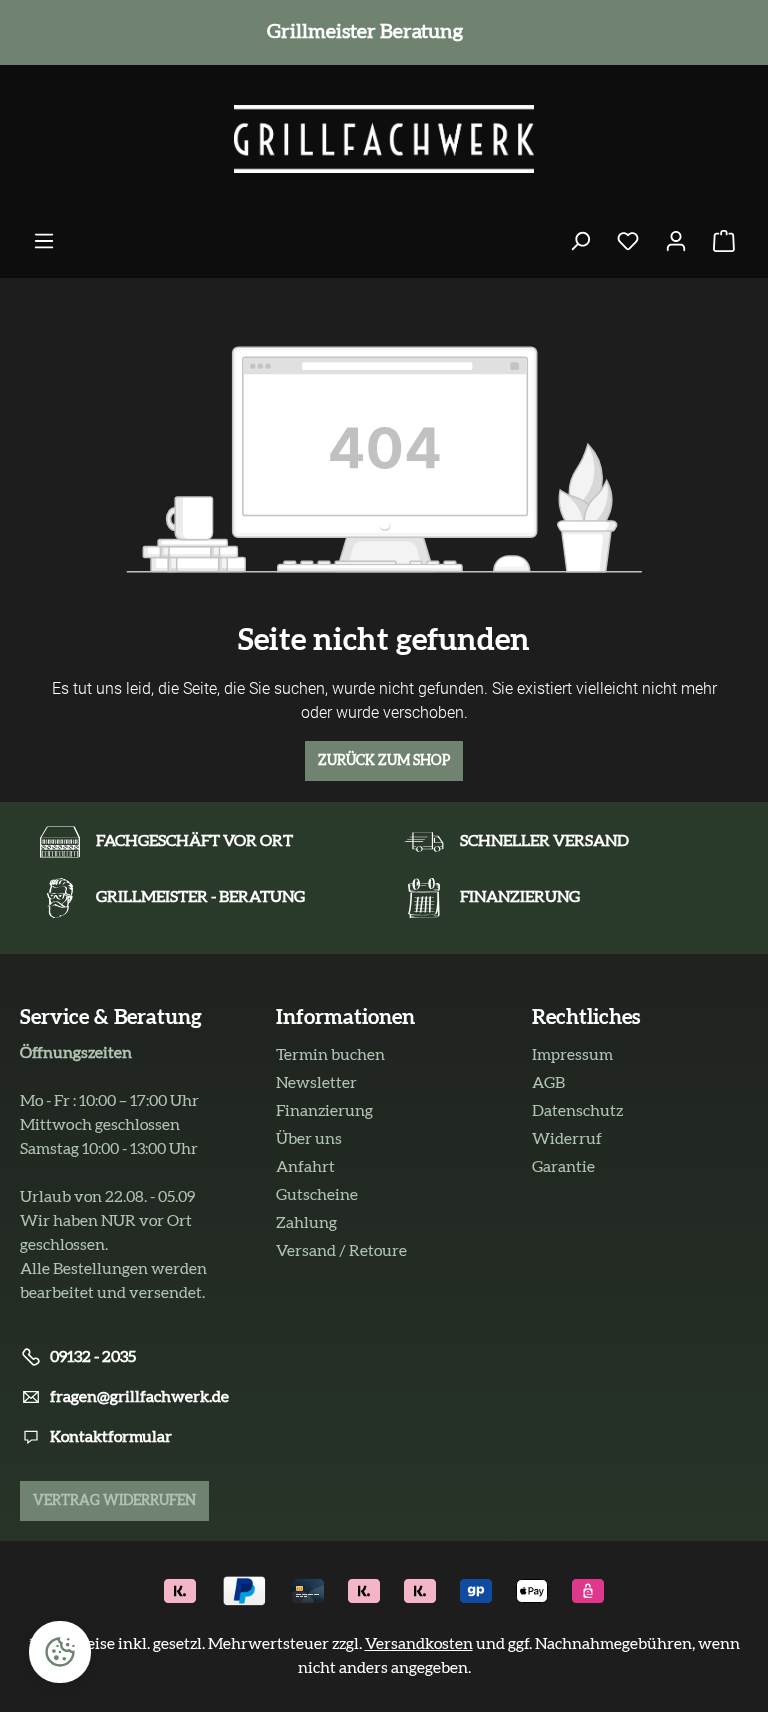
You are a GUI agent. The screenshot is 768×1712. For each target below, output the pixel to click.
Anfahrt (305, 1167)
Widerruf (567, 1139)
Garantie (563, 1167)
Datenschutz (577, 1111)
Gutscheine (317, 1195)
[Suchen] (580, 241)
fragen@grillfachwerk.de (139, 1397)
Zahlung (306, 1223)
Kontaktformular (111, 1437)
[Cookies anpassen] (60, 1652)
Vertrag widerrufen (114, 1501)
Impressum (572, 1055)
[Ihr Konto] (676, 241)
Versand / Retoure (341, 1251)
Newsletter (316, 1083)
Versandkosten (419, 1644)
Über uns (309, 1139)
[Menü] (44, 241)
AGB (548, 1083)
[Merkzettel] (628, 241)
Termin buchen (330, 1055)
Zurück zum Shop (384, 761)
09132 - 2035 (93, 1357)
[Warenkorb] (724, 241)
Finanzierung (324, 1111)
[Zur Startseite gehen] (384, 139)
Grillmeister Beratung (361, 32)
